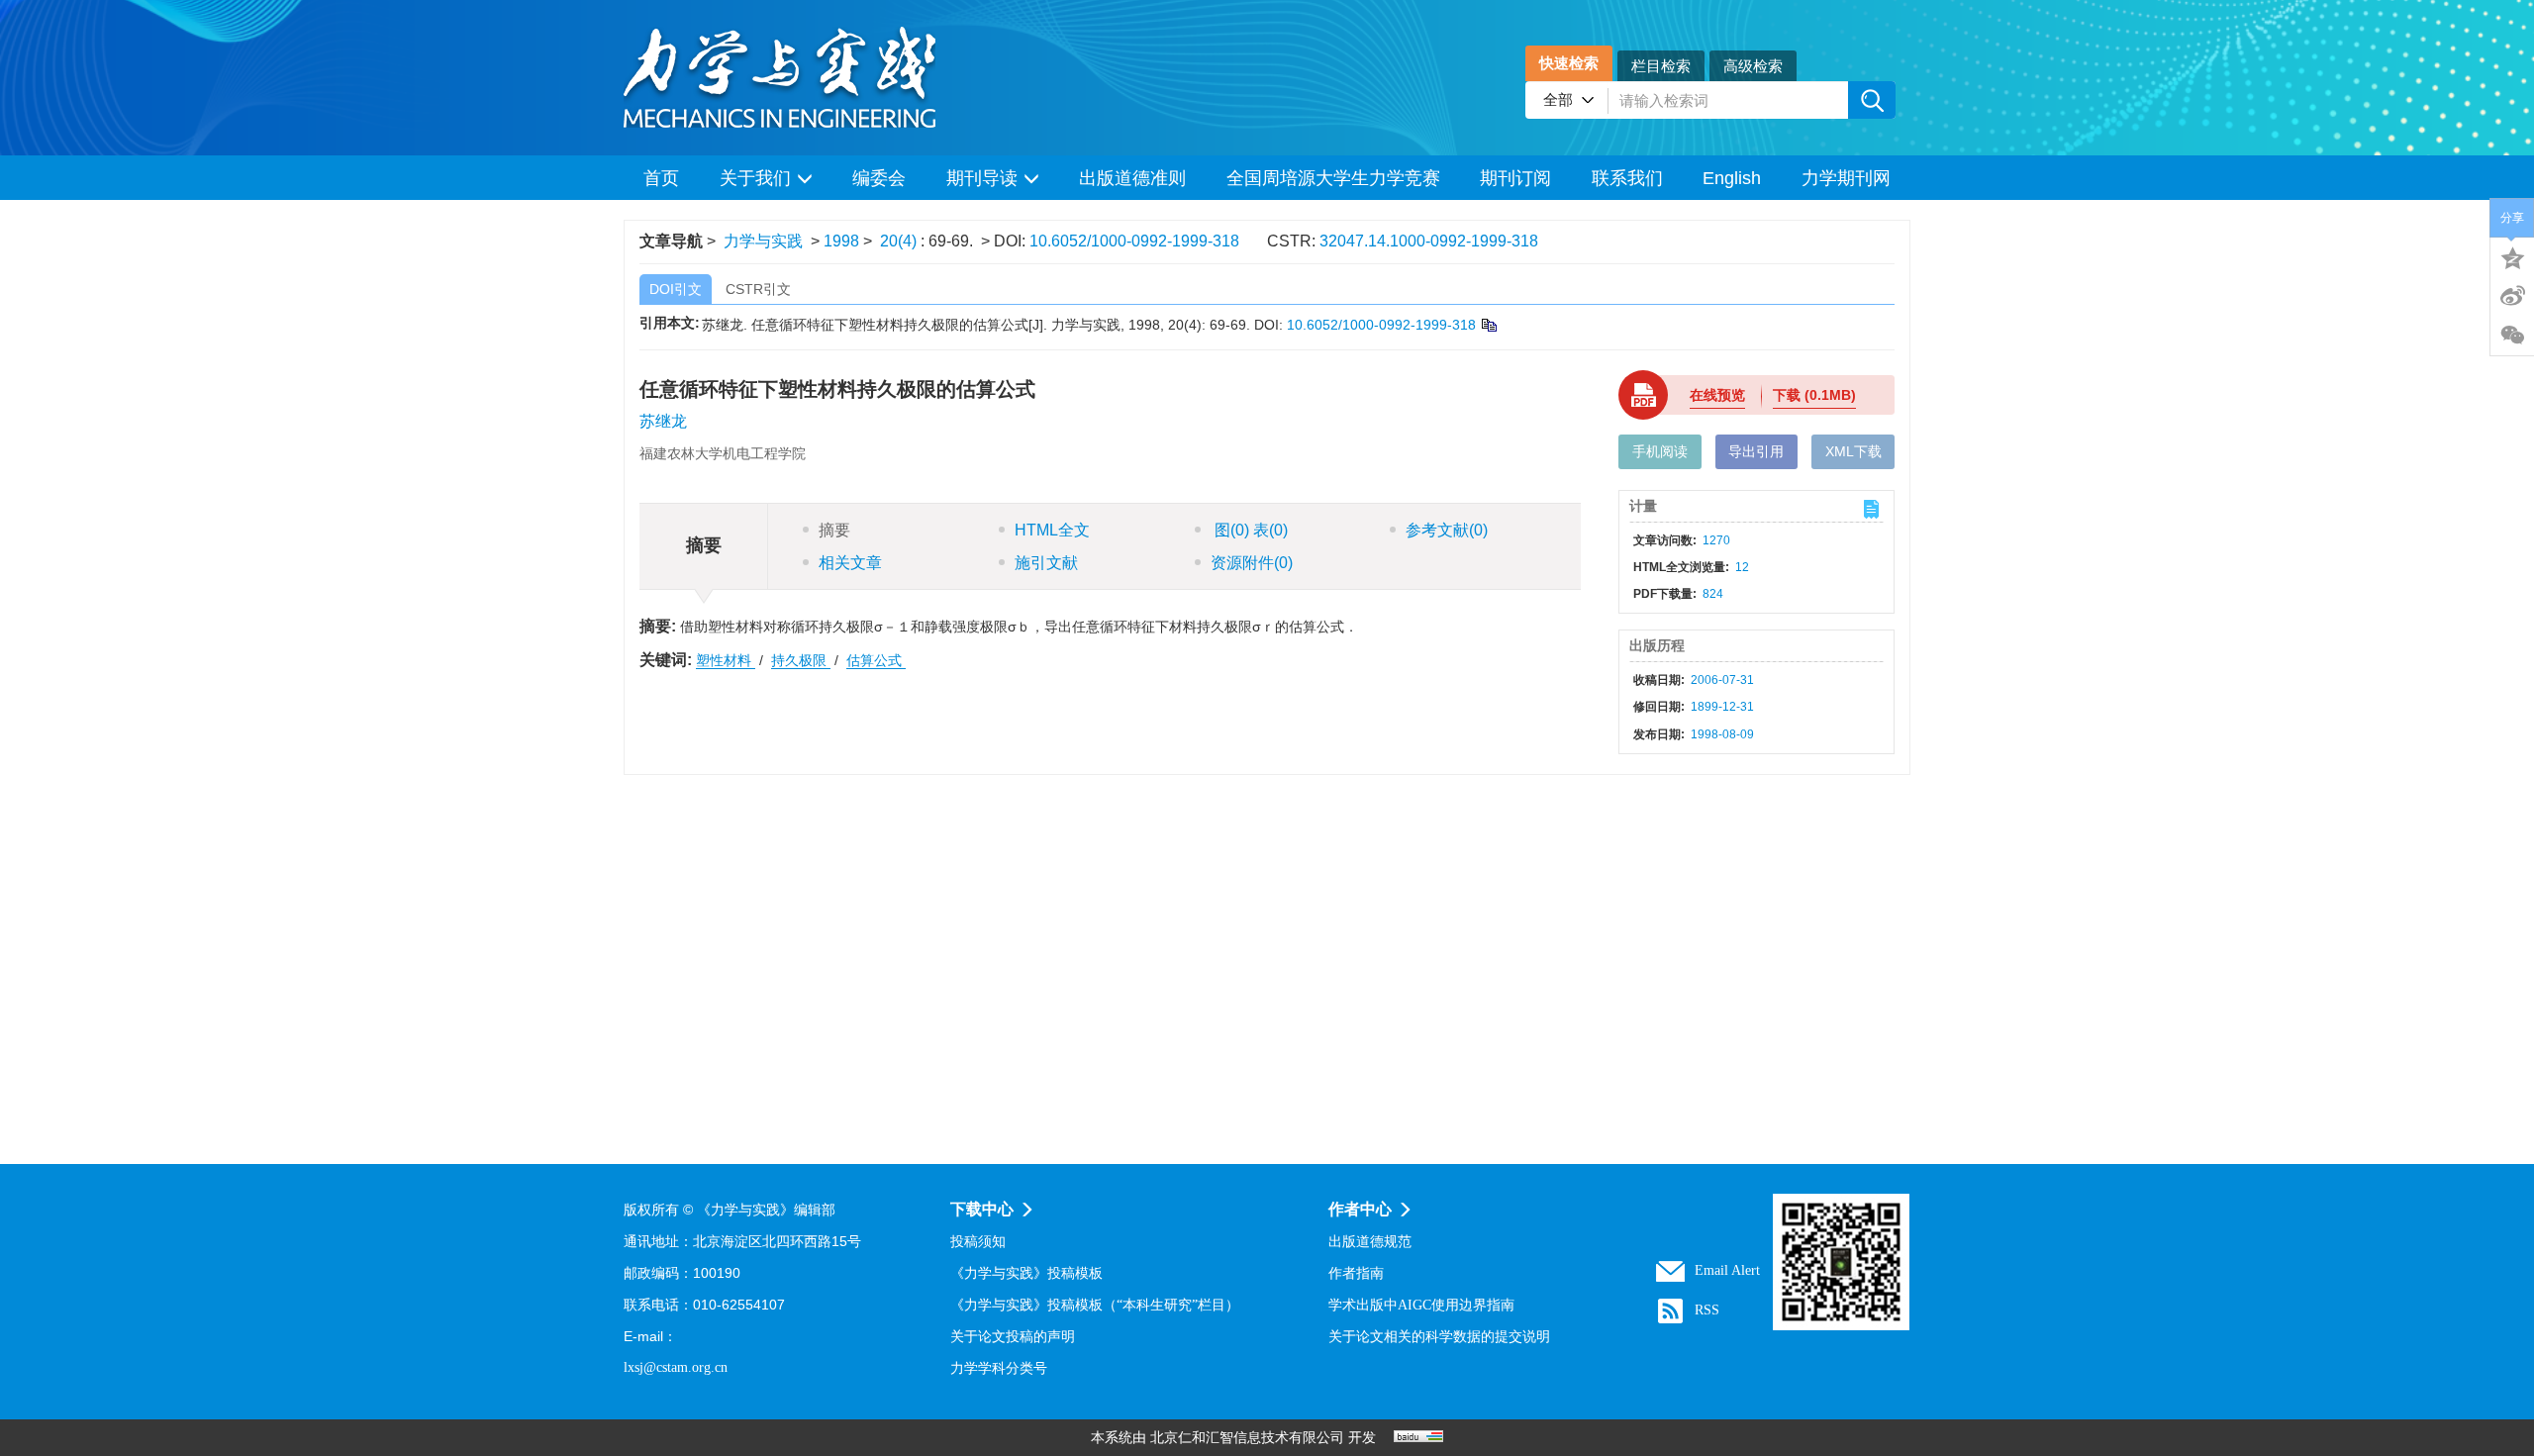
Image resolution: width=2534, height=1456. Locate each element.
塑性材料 (726, 660)
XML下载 (1853, 451)
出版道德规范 (1370, 1242)
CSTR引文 (758, 289)
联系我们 (1627, 178)
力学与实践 (763, 241)
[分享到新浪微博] (2512, 296)
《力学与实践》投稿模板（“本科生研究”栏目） (1095, 1305)
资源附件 (1252, 563)
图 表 (1249, 530)
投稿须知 (978, 1242)
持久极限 (801, 660)
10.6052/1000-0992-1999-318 (1134, 241)
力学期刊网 (1846, 178)
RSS (1707, 1310)
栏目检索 (1661, 66)
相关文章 (850, 563)
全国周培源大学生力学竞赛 (1333, 178)
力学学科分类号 (999, 1368)
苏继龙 (663, 421)
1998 (841, 241)
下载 (1814, 395)
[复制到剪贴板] (1488, 325)
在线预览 (1717, 395)
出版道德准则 (1132, 178)
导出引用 (1756, 451)
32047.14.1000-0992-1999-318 (1429, 241)
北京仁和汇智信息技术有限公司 (1247, 1438)
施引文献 (1046, 563)
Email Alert (1727, 1270)
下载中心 (982, 1209)
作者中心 (1360, 1209)
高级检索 (1753, 66)
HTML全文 (1052, 530)
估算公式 (876, 660)
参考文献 (1447, 530)
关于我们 (755, 178)
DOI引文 (676, 289)
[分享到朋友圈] (2512, 336)
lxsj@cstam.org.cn (676, 1367)
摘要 (834, 530)
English (1732, 178)
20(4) (900, 241)
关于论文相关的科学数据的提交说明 (1439, 1337)
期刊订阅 (1515, 178)
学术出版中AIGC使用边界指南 (1421, 1305)
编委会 (879, 178)
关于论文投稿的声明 (1013, 1337)
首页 (661, 178)
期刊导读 (982, 178)
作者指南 (1356, 1273)
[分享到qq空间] (2512, 256)
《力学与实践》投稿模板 (1026, 1273)
